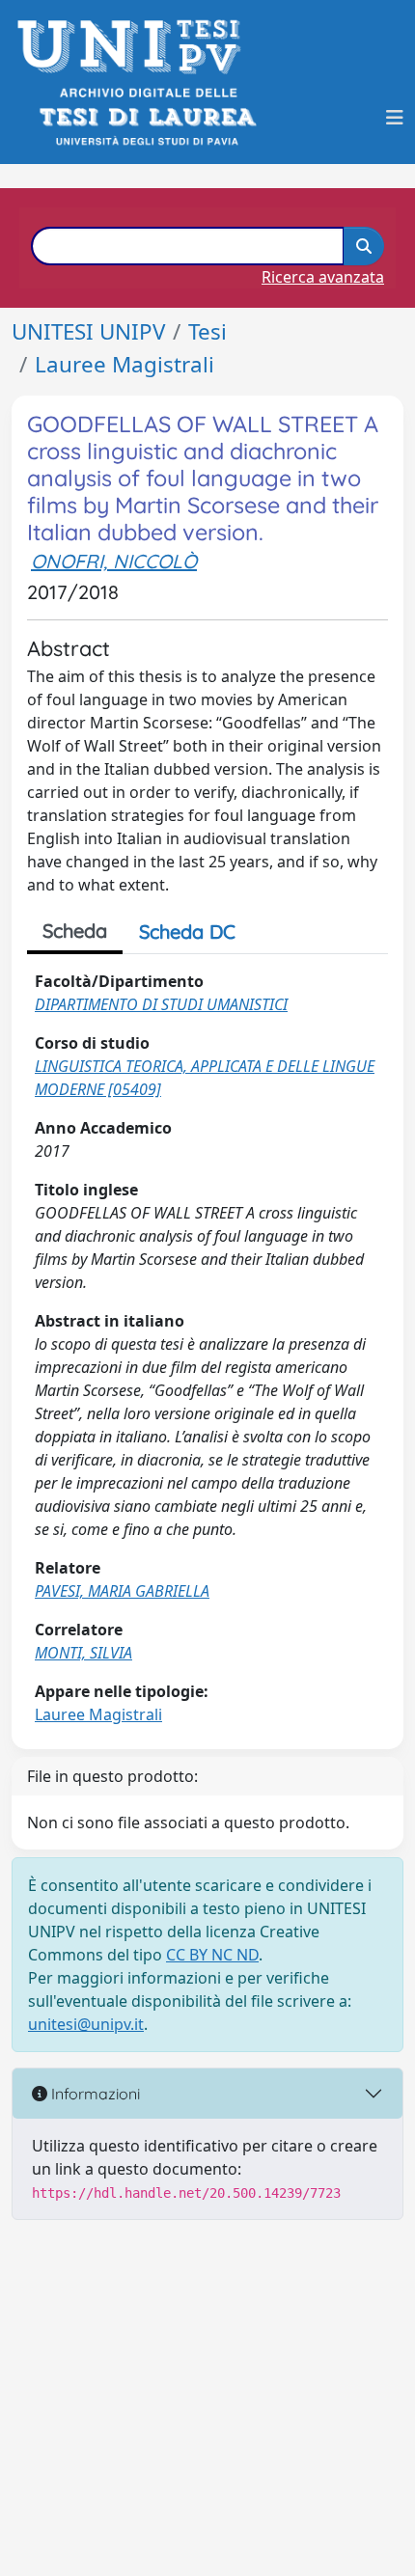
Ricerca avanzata (323, 277)
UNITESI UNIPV (88, 331)
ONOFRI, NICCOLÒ (114, 561)
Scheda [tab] (75, 931)
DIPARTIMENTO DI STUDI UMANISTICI (161, 1004)
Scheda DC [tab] (187, 932)
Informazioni (94, 2094)
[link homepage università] (146, 117)
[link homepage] (135, 47)
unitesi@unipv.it (86, 2024)
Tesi (207, 331)
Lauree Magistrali (124, 364)
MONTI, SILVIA (83, 1653)
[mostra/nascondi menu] (395, 118)
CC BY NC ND (212, 1955)
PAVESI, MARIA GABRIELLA (122, 1591)
